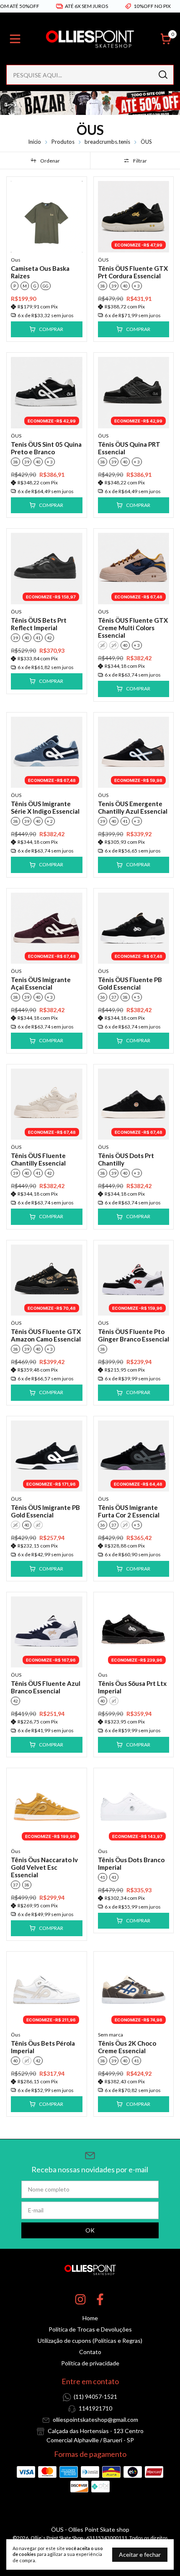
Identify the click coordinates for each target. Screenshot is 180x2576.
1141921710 (95, 2408)
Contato (90, 2352)
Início (35, 142)
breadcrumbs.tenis (107, 142)
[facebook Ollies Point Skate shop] (100, 2299)
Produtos (63, 142)
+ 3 (137, 286)
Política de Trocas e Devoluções (90, 2329)
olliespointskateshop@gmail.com (95, 2419)
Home (90, 2318)
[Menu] (17, 39)
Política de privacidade (90, 2363)
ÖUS (103, 260)
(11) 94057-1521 (95, 2397)
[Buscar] (162, 74)
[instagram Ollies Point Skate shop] (80, 2299)
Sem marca (111, 2035)
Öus (103, 1675)
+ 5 (137, 997)
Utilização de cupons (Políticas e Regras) (90, 2341)
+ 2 (50, 821)
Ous (16, 260)
